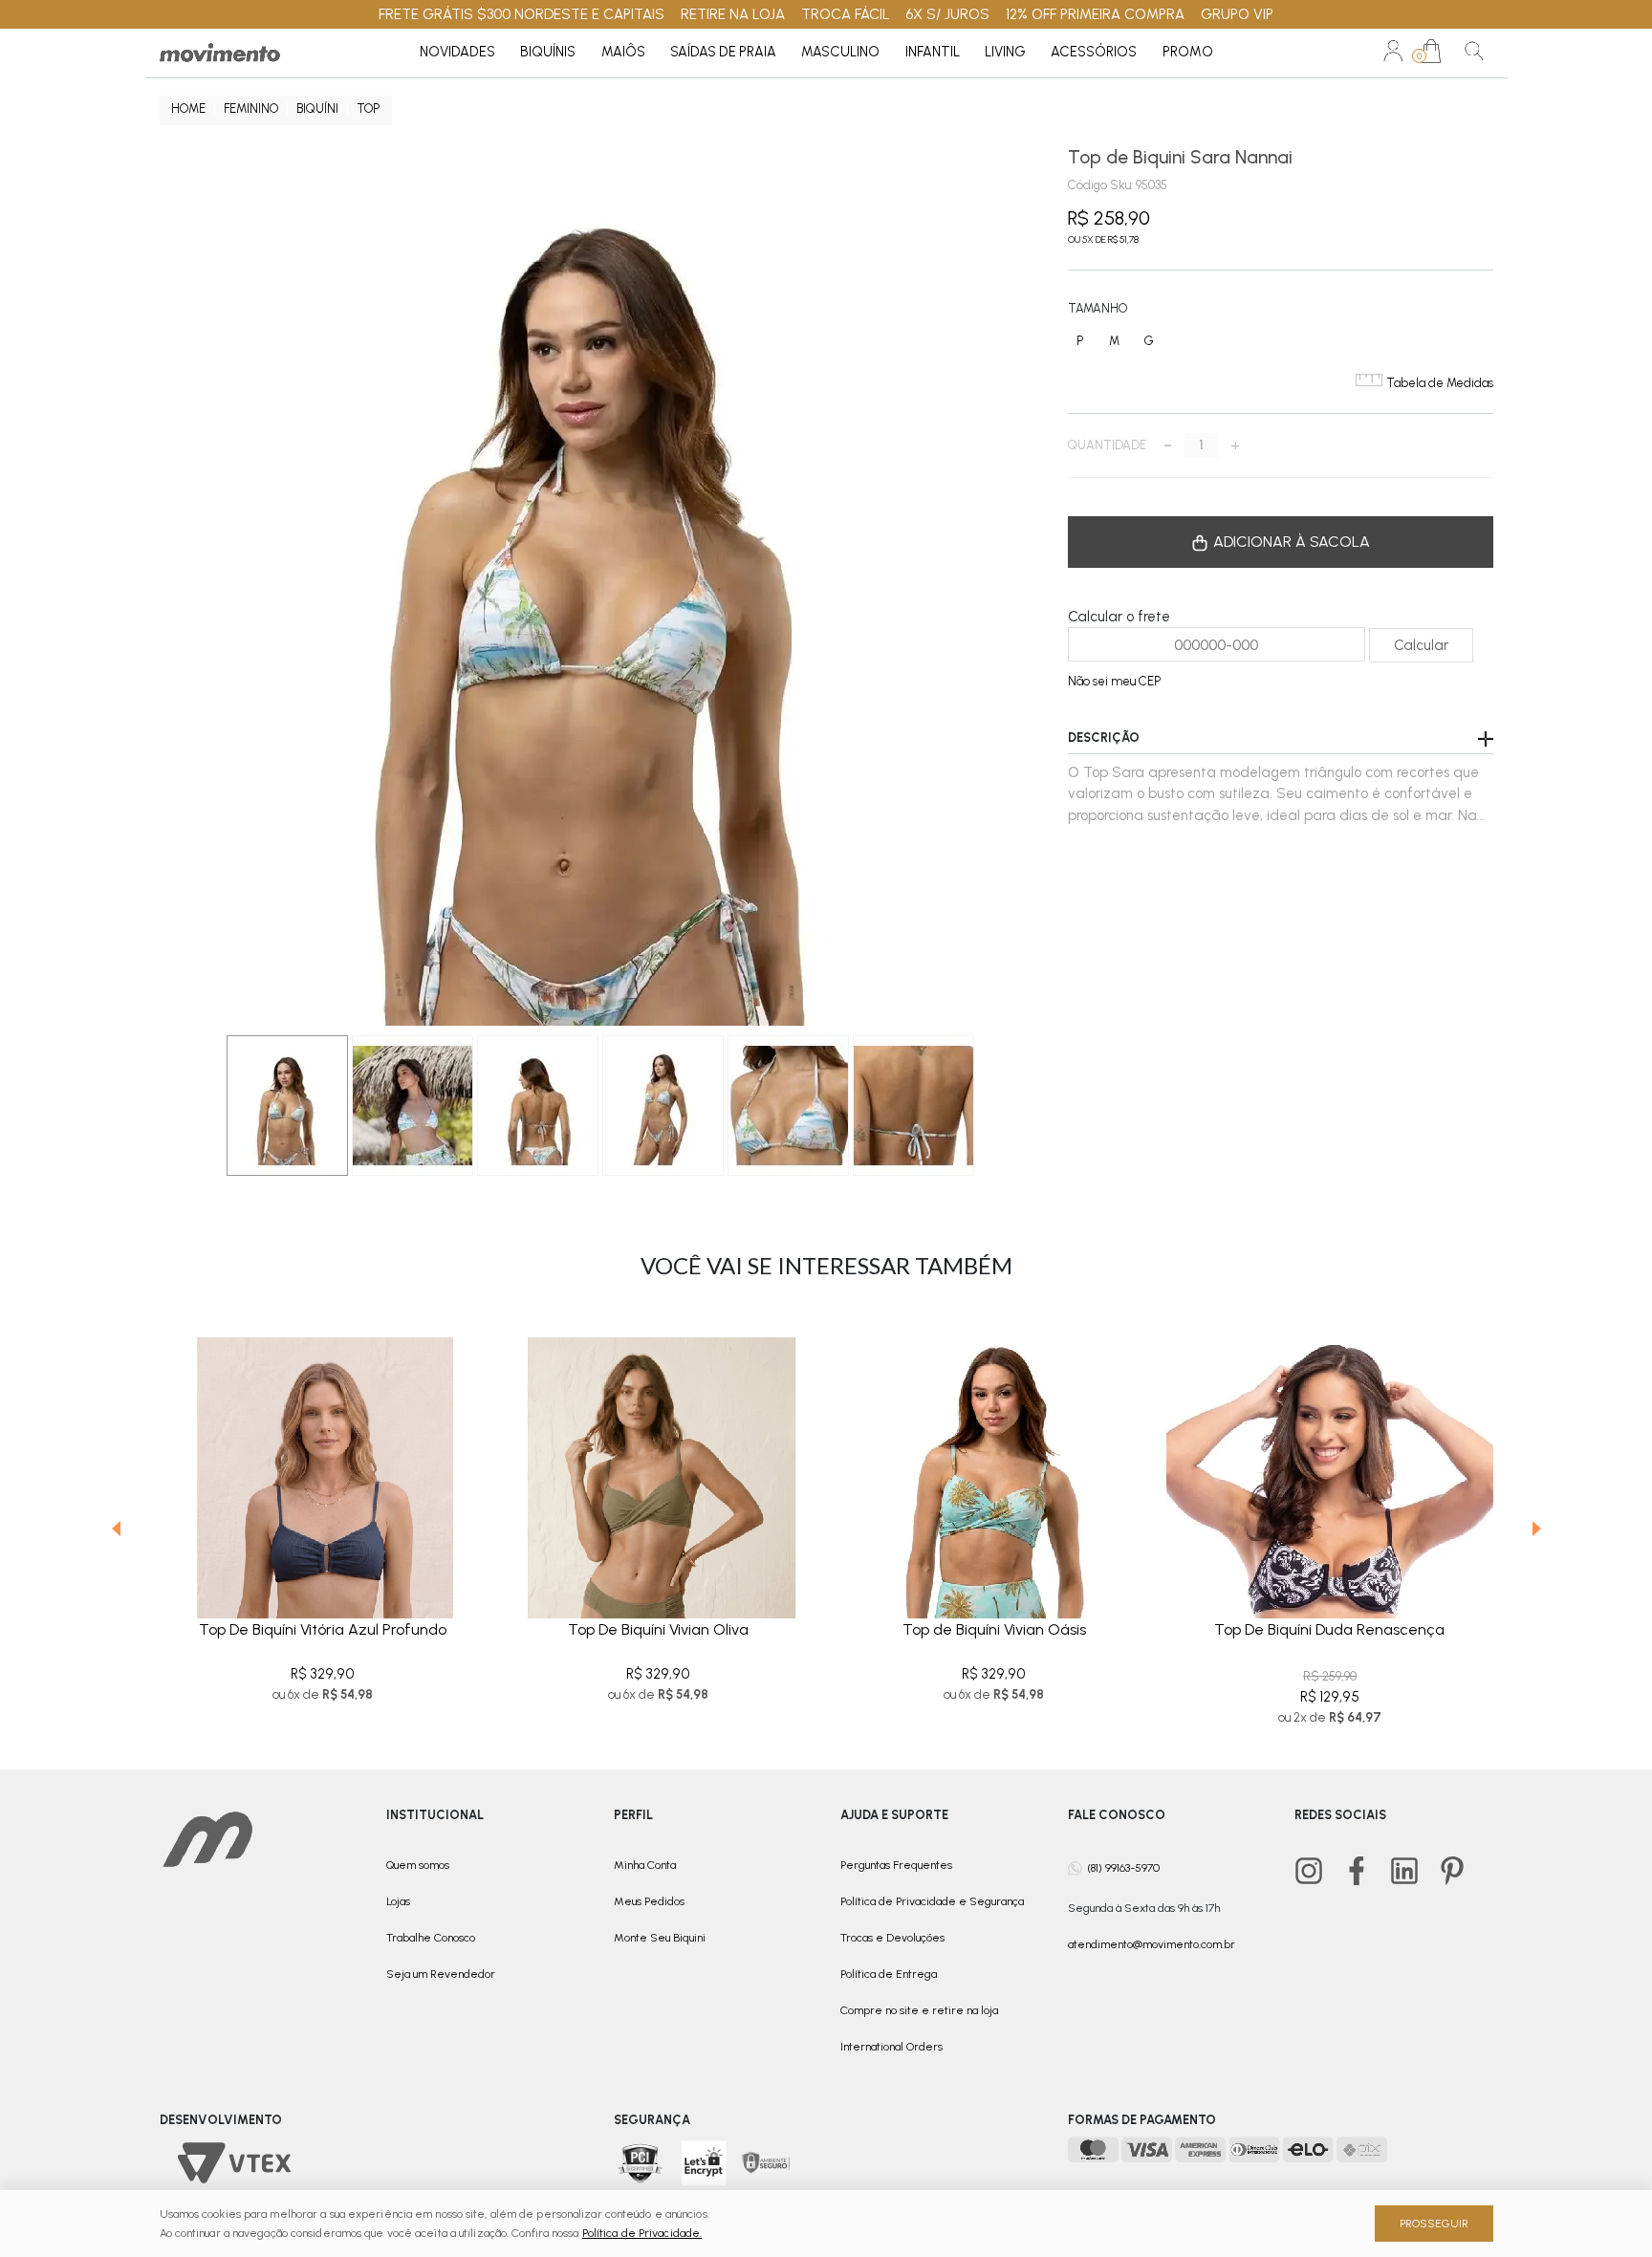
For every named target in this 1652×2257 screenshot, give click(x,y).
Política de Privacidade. (642, 2233)
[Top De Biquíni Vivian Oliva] (658, 1463)
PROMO (1188, 52)
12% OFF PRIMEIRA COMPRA (1095, 14)
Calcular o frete (1119, 617)
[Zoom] (413, 1106)
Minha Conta (645, 1865)
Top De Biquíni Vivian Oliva (658, 1629)
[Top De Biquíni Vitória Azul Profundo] (323, 1463)
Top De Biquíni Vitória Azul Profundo (323, 1629)
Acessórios (1094, 52)
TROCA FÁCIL (846, 14)
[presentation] (116, 1532)
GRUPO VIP (1237, 14)
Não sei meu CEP (1114, 681)
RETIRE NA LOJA (733, 14)
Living (1005, 52)
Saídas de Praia (723, 52)
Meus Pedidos (649, 1901)
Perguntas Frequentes (896, 1865)
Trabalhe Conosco (431, 1938)
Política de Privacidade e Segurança (932, 1901)
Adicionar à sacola (1290, 542)
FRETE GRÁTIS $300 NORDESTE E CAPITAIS (522, 14)
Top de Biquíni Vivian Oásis (994, 1629)
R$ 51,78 (1123, 239)
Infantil (933, 52)
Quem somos (418, 1865)
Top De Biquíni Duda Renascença (1329, 1629)
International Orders (891, 2047)
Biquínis (548, 52)
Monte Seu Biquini (660, 1938)
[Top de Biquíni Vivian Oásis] (994, 1463)
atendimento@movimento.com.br (1152, 1944)
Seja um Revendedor (441, 1974)
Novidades (457, 52)
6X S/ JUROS (947, 14)
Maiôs (623, 52)
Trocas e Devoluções (892, 1938)
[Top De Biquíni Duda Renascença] (1329, 1463)
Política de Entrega (889, 1974)
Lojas (398, 1901)
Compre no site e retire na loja (919, 2010)
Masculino (840, 52)
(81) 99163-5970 (1123, 1867)
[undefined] (599, 586)
